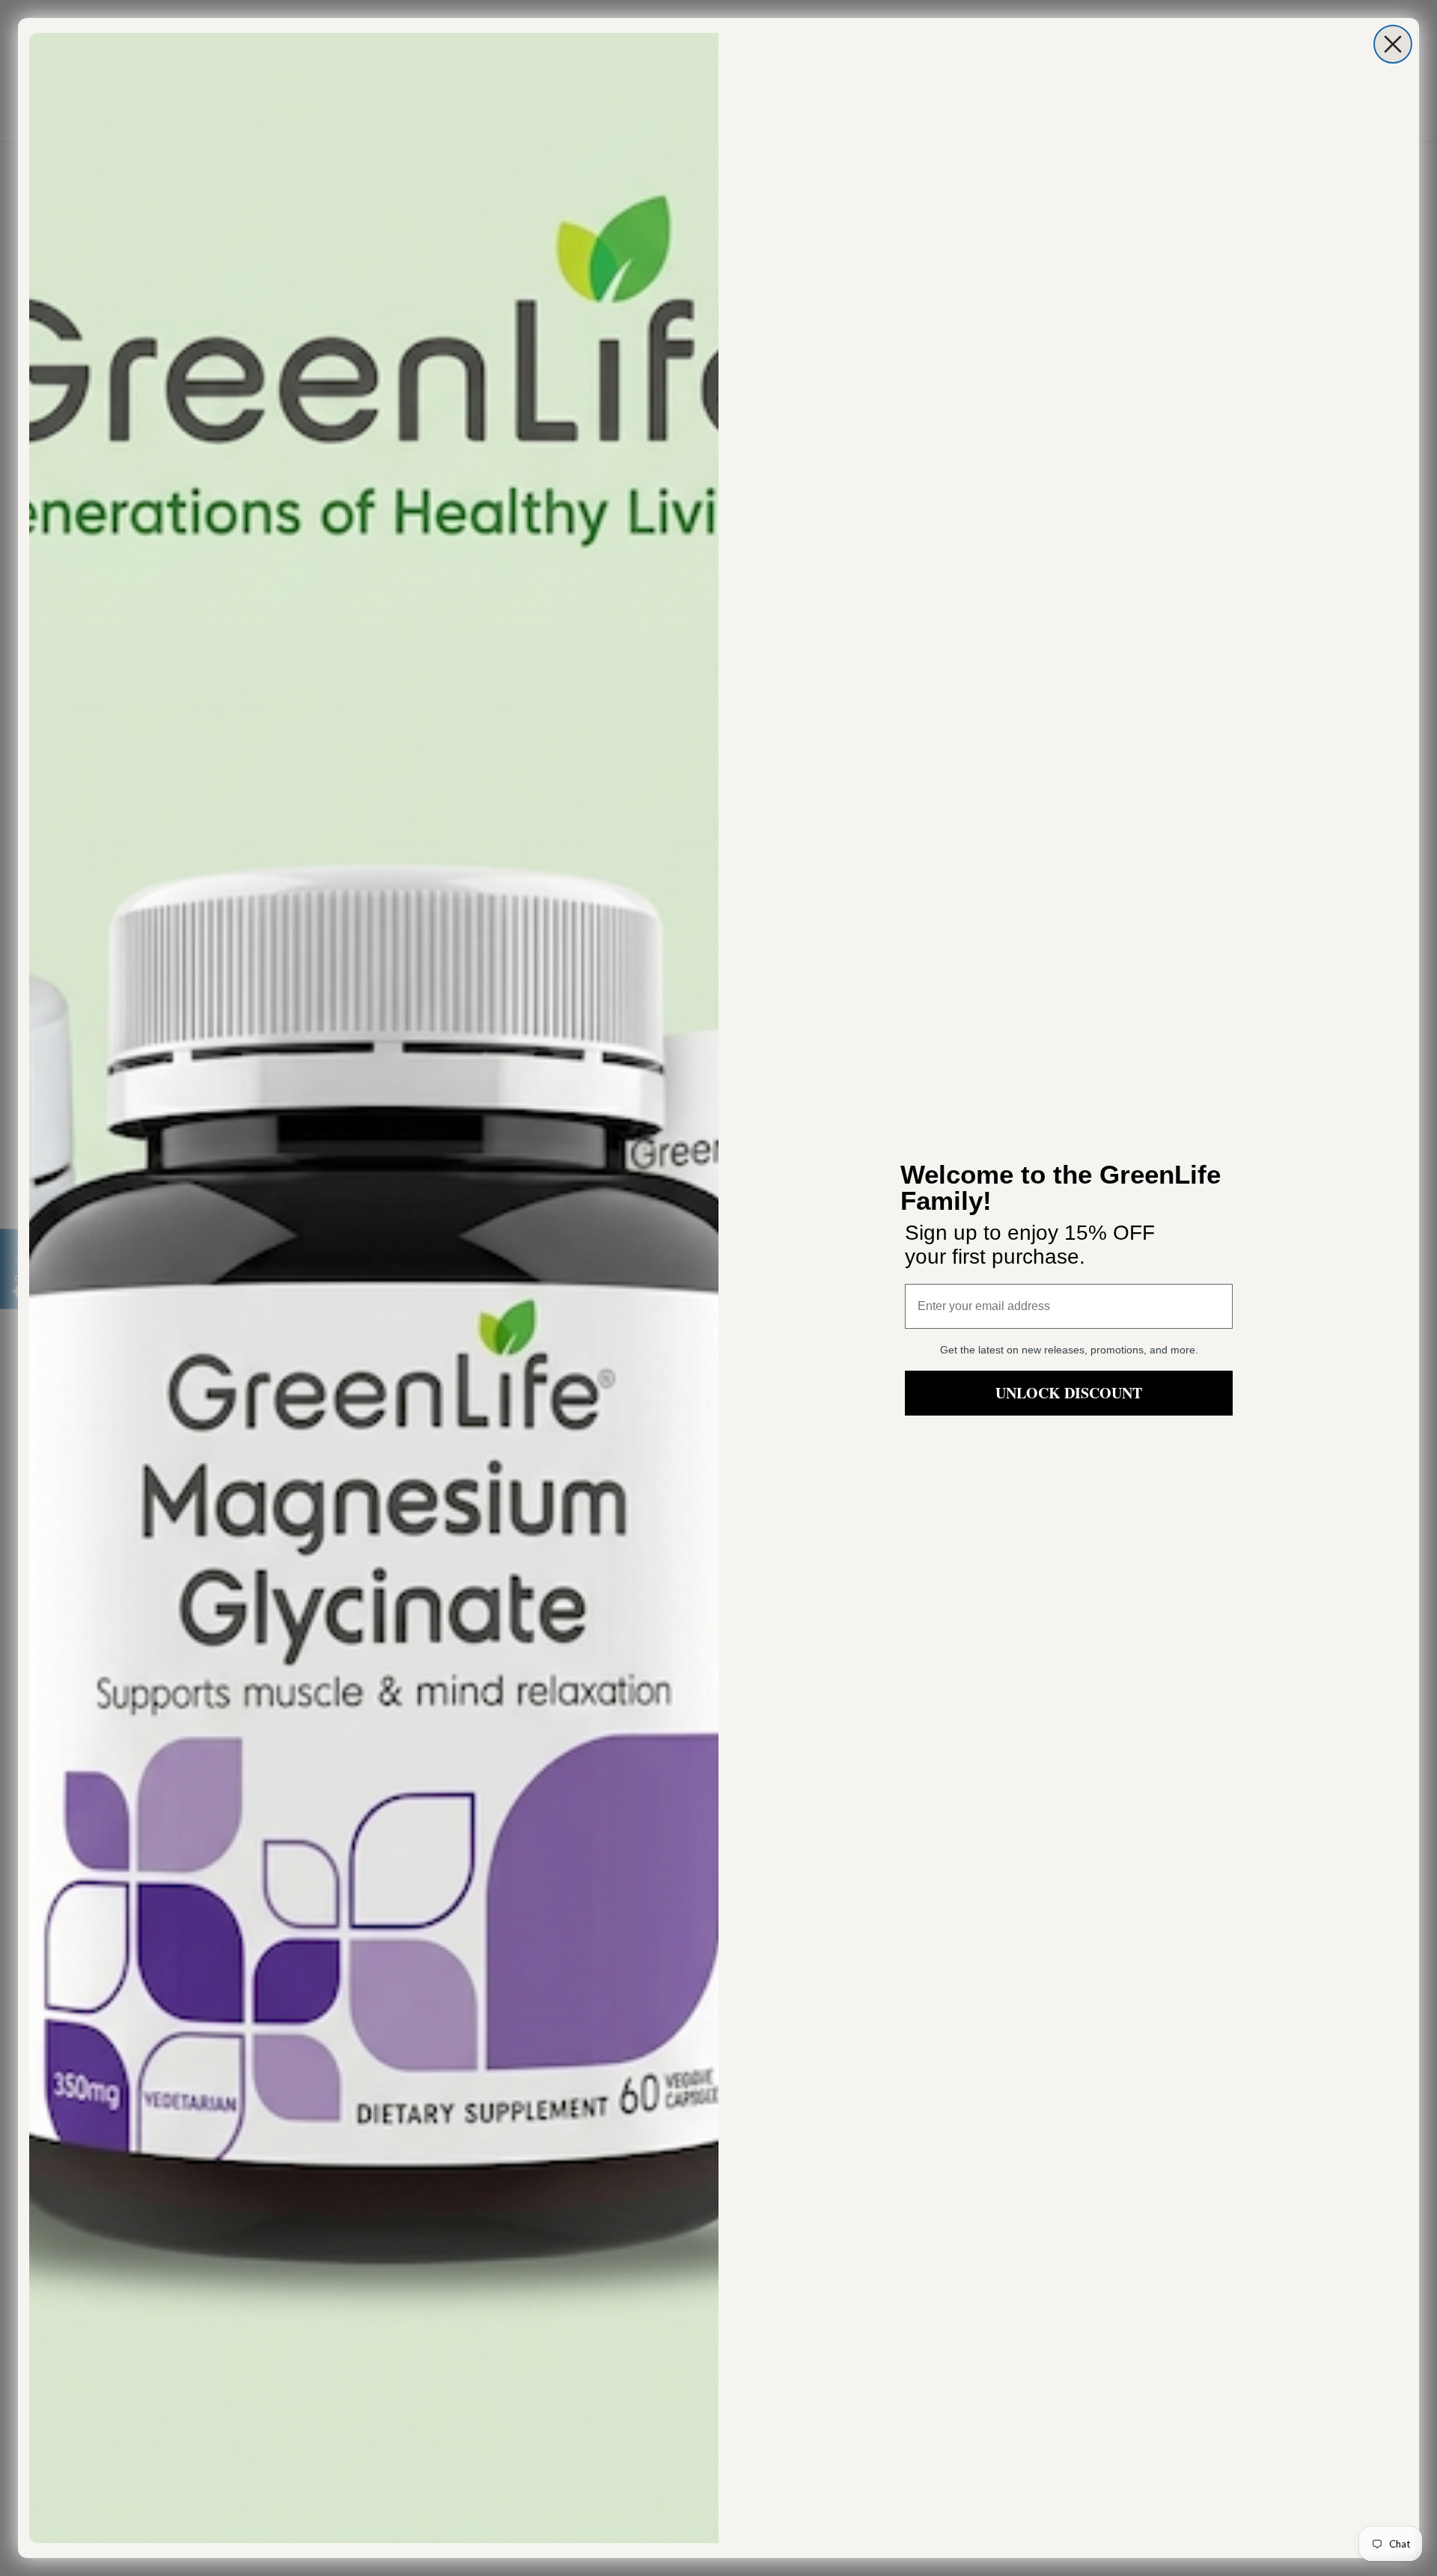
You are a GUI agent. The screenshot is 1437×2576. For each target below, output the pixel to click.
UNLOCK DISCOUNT (1069, 1393)
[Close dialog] (1393, 44)
